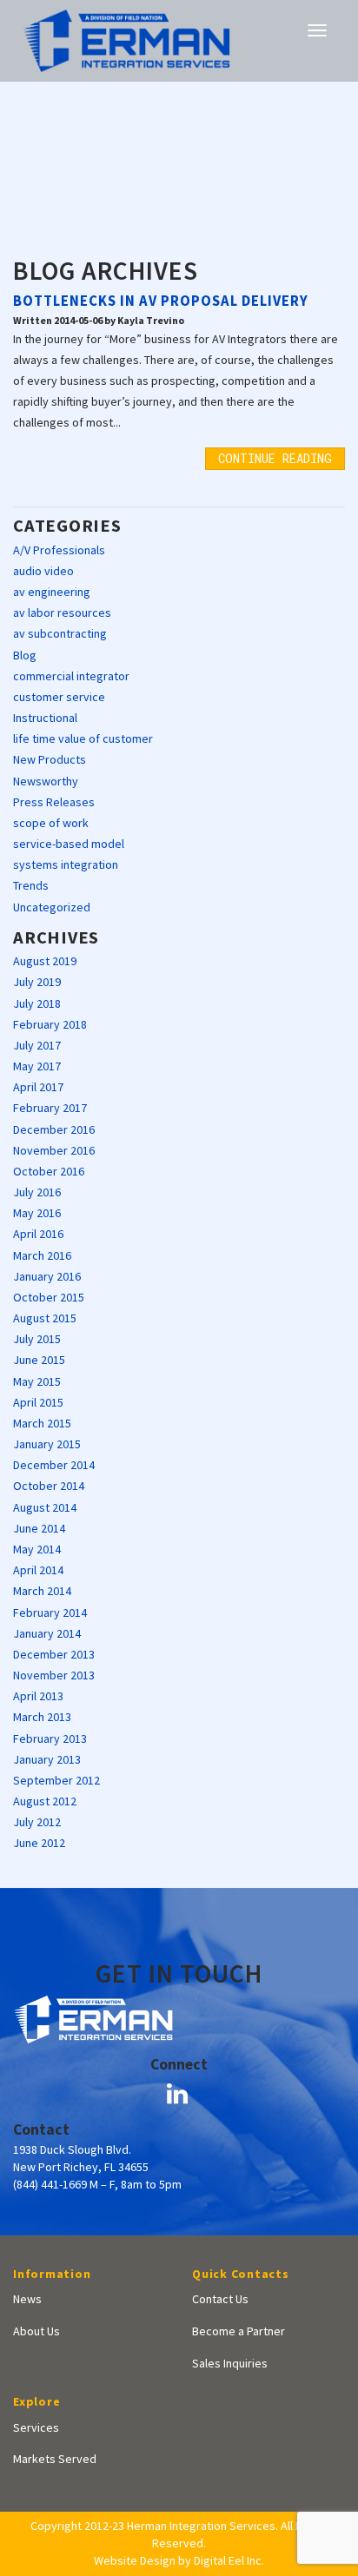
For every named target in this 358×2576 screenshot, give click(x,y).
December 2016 (54, 1129)
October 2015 (49, 1297)
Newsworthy (46, 781)
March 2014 (42, 1591)
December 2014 (54, 1465)
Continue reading (275, 458)
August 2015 (45, 1318)
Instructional (45, 718)
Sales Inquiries (230, 2363)
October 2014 (49, 1486)
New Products (50, 759)
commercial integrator (71, 676)
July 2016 (37, 1192)
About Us (36, 2331)
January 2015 (47, 1444)
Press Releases (54, 802)
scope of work (51, 823)
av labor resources (62, 613)
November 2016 (54, 1150)
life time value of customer (83, 738)
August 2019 (45, 961)
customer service (59, 697)
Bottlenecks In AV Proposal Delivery (161, 301)
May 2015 (37, 1381)
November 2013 (54, 1675)
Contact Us (220, 2299)
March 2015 (42, 1423)
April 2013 (38, 1696)
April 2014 (38, 1570)
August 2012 (45, 1801)
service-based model (69, 844)
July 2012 (37, 1822)
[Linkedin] (177, 2094)
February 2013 (50, 1738)
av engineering (52, 592)
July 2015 (37, 1339)
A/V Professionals (59, 550)
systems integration (66, 864)
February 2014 (50, 1612)
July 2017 (37, 1045)
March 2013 (42, 1717)
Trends (31, 885)
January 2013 (47, 1759)
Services (36, 2427)
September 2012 (56, 1780)
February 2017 (50, 1108)
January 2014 (47, 1633)
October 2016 (49, 1171)
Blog (25, 655)
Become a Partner (239, 2331)
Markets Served (55, 2459)
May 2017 (37, 1066)
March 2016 (42, 1255)
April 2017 (38, 1087)
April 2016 (38, 1234)
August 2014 (45, 1507)
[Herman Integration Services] (126, 39)
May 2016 (37, 1213)
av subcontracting (60, 633)
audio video (43, 571)
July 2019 (37, 982)
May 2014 (37, 1549)
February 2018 (50, 1024)
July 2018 (37, 1003)
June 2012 (39, 1843)
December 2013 (54, 1654)
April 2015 (38, 1402)
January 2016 (47, 1276)
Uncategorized (52, 907)
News (27, 2299)
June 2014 (39, 1528)
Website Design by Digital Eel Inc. (179, 2560)
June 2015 (39, 1360)
